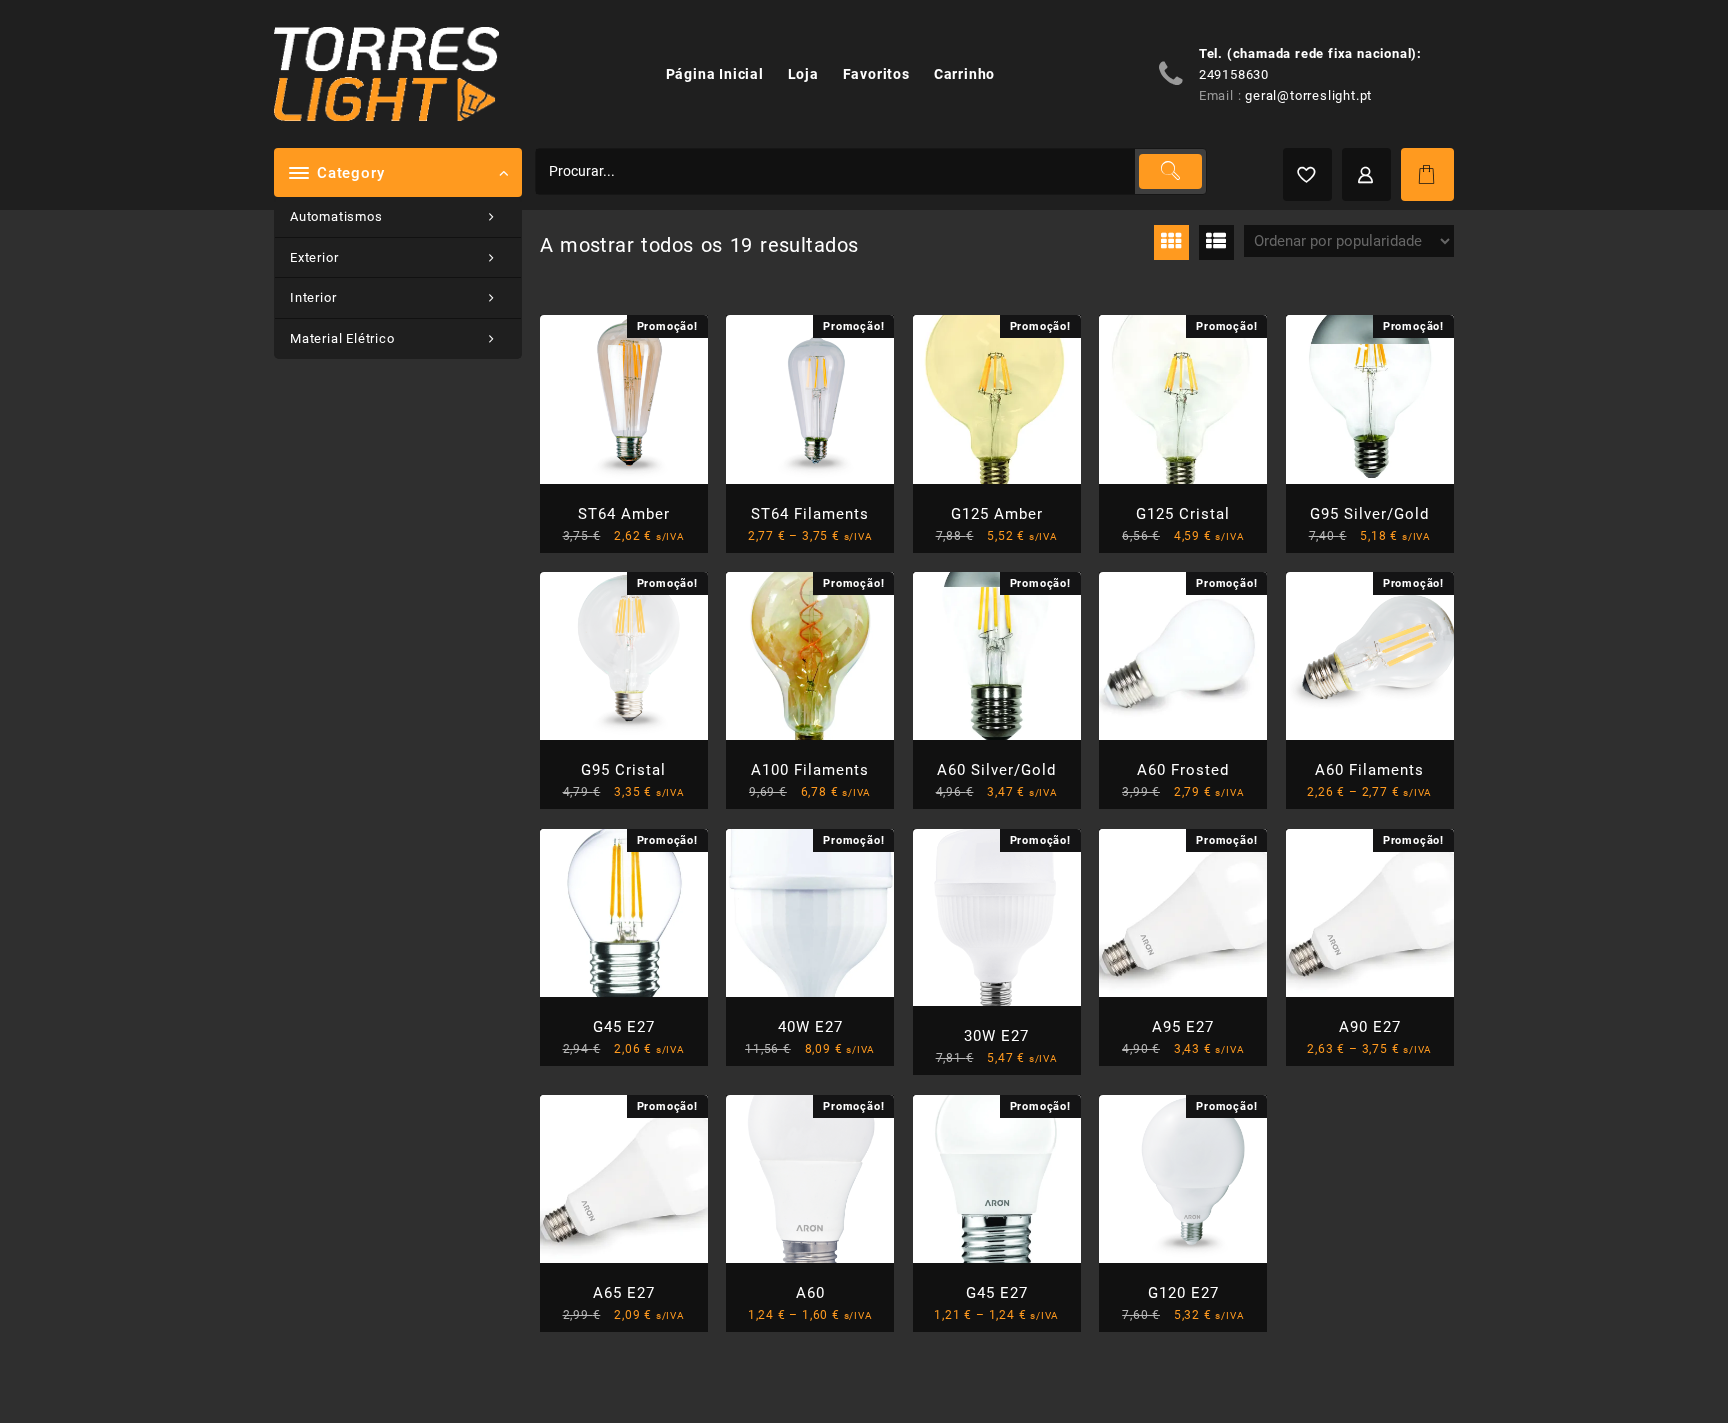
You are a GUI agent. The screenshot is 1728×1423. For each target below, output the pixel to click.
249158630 (1234, 74)
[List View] (1216, 242)
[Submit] (1170, 171)
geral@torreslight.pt (1308, 95)
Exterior (314, 257)
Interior (313, 297)
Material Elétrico (342, 338)
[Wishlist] (1307, 174)
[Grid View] (1171, 242)
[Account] (1366, 174)
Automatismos (336, 216)
